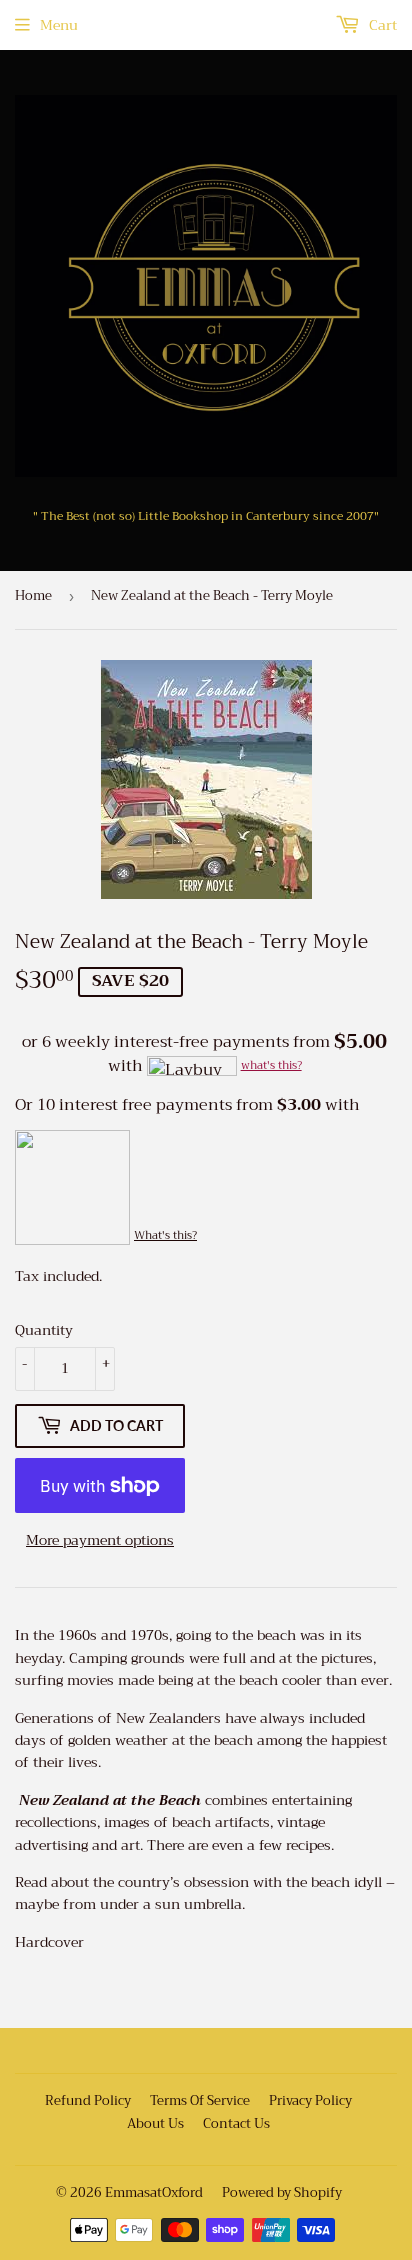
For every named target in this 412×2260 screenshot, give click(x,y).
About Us (155, 2123)
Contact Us (236, 2123)
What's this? (165, 1235)
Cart (381, 25)
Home (33, 595)
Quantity (44, 1330)
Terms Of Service (200, 2100)
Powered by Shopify (282, 2192)
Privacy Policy (310, 2100)
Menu (59, 25)
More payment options (100, 1540)
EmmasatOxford (154, 2192)
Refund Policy (88, 2100)
